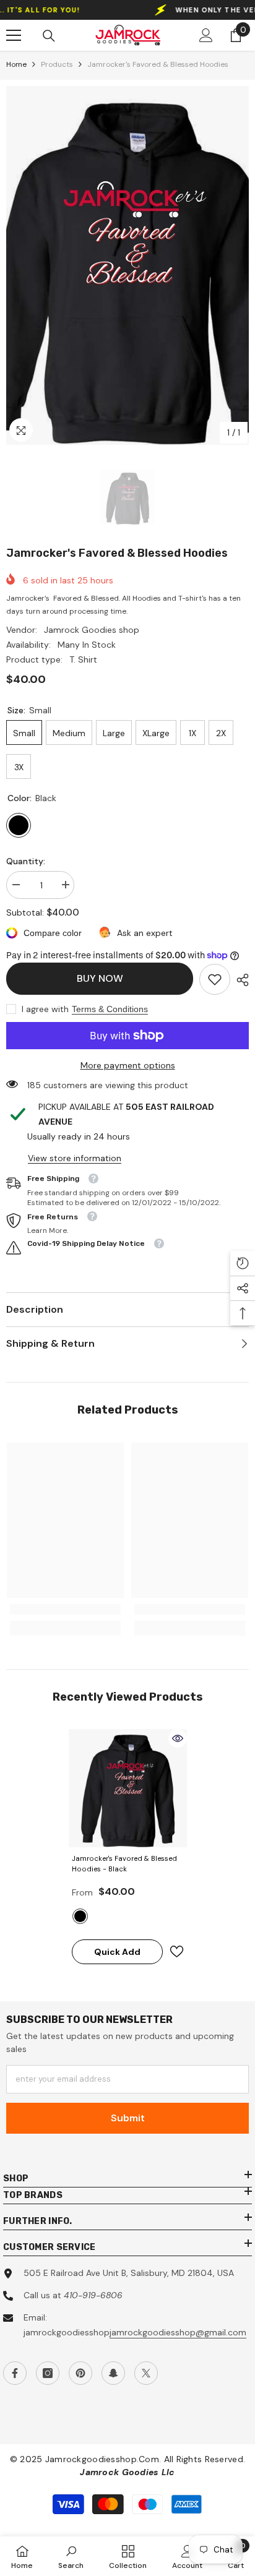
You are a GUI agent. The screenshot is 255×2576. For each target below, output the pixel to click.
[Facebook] (15, 2373)
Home (16, 64)
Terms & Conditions (110, 1009)
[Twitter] (146, 2373)
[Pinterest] (80, 2373)
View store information (75, 1158)
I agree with (45, 1009)
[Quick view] (178, 1738)
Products (57, 64)
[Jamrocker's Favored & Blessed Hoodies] (128, 1788)
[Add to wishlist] (176, 1951)
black (80, 1916)
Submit (128, 2118)
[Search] (49, 36)
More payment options (128, 1065)
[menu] (14, 35)
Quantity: (26, 861)
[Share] (240, 980)
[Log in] (206, 35)
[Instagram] (48, 2373)
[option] (127, 265)
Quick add (117, 1952)
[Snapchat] (113, 2373)
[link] (215, 979)
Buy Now (101, 978)
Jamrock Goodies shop (92, 630)
